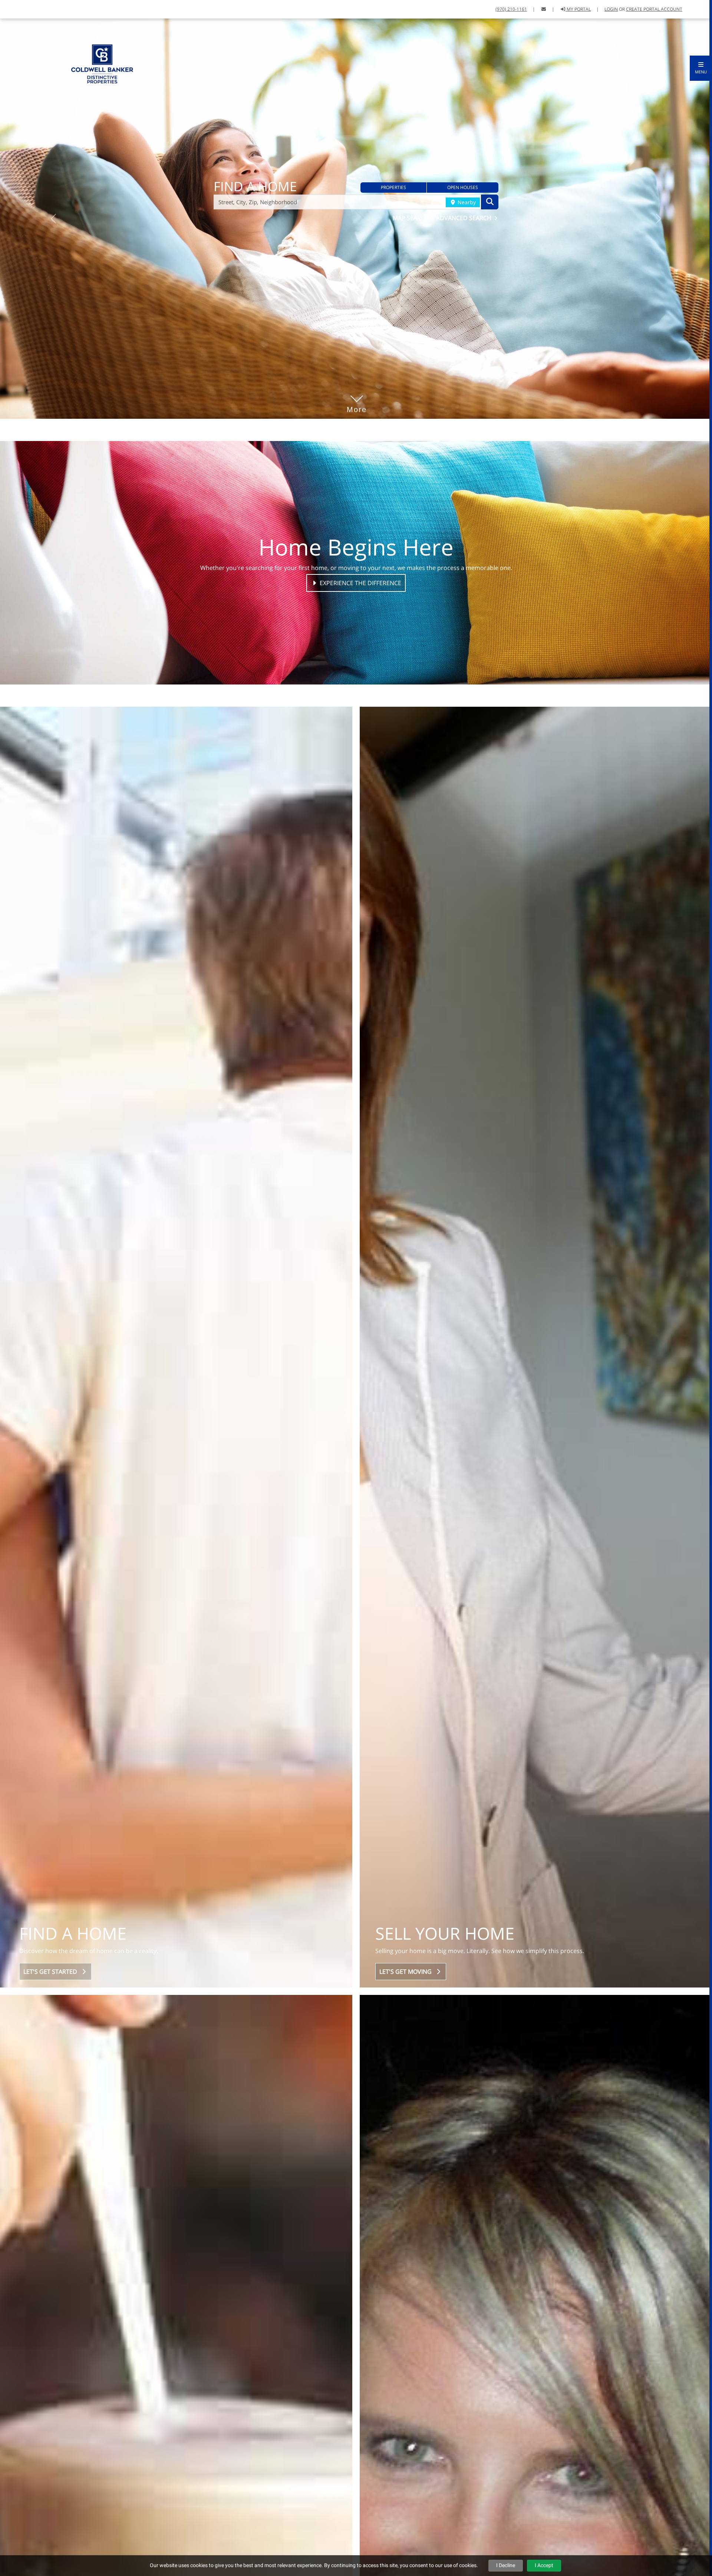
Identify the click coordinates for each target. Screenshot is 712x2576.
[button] (701, 68)
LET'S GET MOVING (407, 1972)
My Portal (578, 9)
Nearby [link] (466, 202)
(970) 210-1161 (511, 9)
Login (611, 9)
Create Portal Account (654, 9)
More (357, 398)
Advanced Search (464, 218)
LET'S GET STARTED (52, 1972)
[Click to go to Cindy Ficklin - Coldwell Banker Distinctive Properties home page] (102, 63)
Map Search (412, 218)
